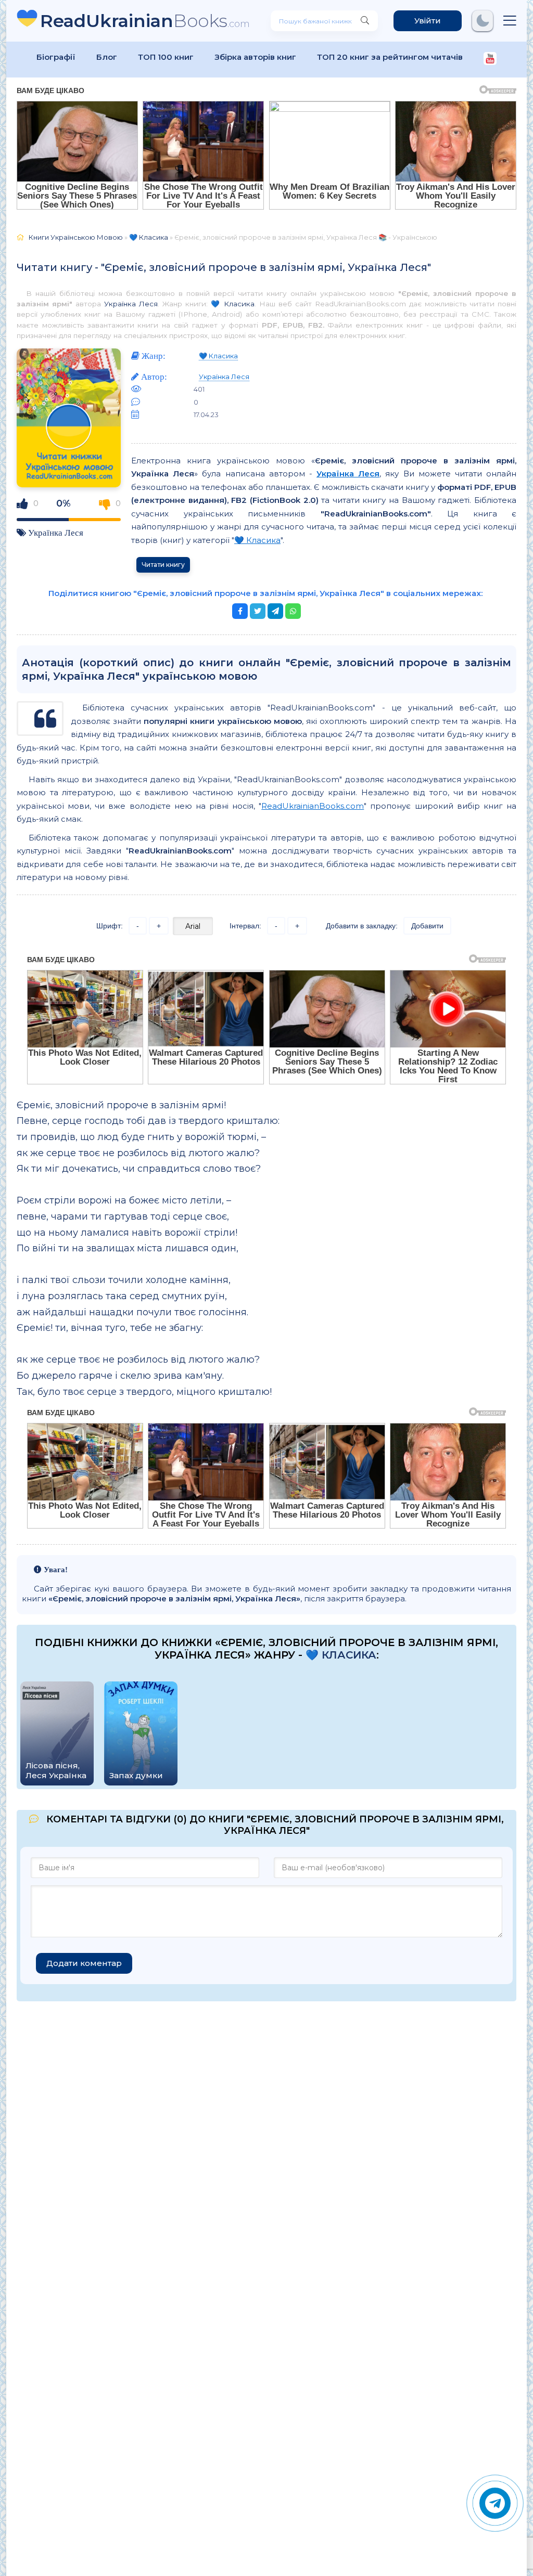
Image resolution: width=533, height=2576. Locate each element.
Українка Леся (131, 304)
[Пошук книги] (365, 21)
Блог (107, 57)
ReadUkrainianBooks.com (313, 806)
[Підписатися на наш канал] (490, 60)
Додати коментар (84, 1963)
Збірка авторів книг (255, 57)
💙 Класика (233, 304)
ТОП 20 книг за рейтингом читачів (390, 57)
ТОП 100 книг (166, 57)
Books (145, 21)
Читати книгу (163, 565)
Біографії (56, 57)
